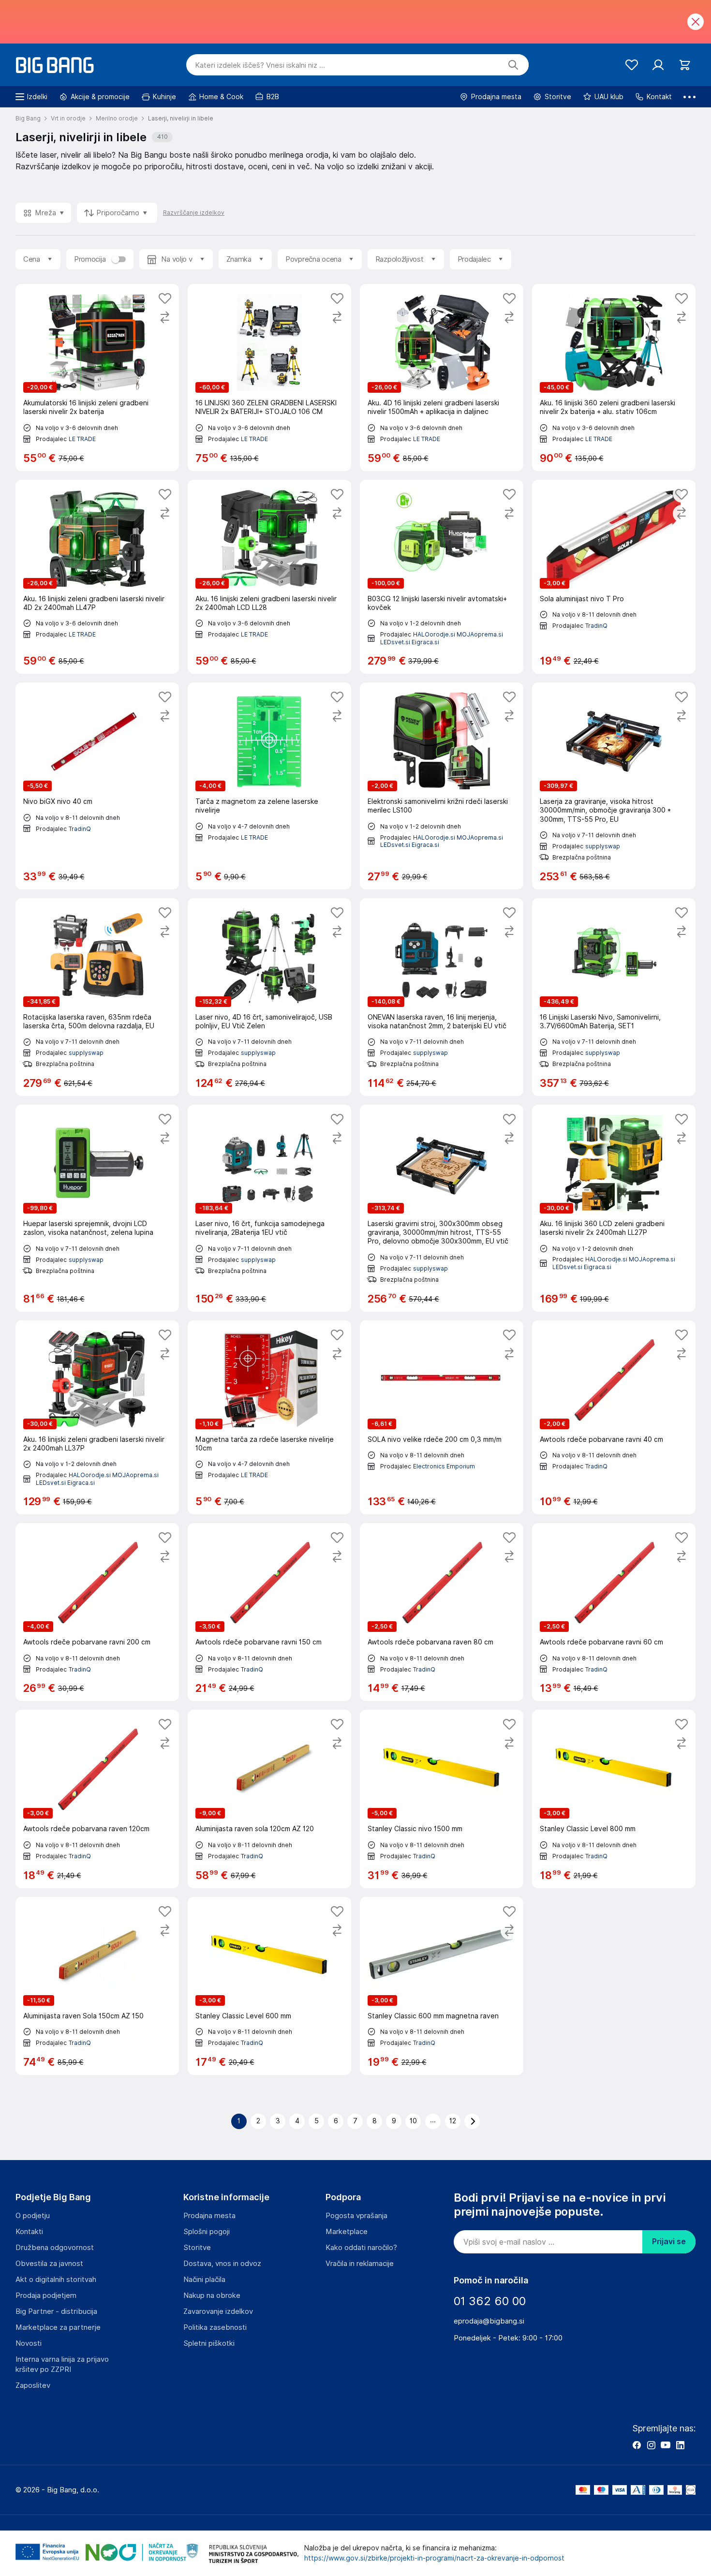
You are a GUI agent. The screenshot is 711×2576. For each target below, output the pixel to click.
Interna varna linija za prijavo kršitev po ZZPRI (62, 2364)
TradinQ (596, 626)
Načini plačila (204, 2280)
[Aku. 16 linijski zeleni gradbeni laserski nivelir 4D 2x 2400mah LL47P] (97, 577)
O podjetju (33, 2216)
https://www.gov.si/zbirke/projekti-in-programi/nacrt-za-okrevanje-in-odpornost (434, 2558)
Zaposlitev (33, 2385)
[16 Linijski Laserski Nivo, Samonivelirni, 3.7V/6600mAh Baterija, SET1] (614, 997)
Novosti (29, 2343)
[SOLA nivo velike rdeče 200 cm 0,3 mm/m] (442, 1418)
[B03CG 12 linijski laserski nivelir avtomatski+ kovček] (442, 577)
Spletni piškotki (209, 2343)
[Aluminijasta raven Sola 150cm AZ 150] (97, 1986)
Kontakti (29, 2232)
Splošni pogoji (207, 2232)
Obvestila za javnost (49, 2264)
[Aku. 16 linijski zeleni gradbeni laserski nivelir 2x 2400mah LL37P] (97, 1418)
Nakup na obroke (212, 2295)
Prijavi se (669, 2242)
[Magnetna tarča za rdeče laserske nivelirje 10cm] (269, 1418)
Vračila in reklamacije (360, 2264)
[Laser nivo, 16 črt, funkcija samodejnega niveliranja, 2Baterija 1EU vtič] (269, 1208)
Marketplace (347, 2232)
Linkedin (680, 2445)
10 (413, 2121)
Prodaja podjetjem (46, 2295)
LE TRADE (82, 439)
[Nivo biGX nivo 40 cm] (97, 786)
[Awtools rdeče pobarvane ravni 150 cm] (269, 1612)
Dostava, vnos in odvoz (222, 2264)
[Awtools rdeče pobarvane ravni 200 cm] (97, 1612)
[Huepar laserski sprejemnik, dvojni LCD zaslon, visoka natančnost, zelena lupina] (97, 1208)
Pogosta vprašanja (356, 2216)
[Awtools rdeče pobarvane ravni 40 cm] (614, 1418)
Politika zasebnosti (215, 2327)
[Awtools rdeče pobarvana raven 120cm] (97, 1799)
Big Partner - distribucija (56, 2311)
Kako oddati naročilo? (361, 2248)
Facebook (637, 2445)
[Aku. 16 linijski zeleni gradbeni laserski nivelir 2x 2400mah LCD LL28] (269, 577)
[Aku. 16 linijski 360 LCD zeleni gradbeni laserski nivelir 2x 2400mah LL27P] (614, 1208)
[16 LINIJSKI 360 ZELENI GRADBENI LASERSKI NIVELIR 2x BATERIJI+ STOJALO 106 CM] (269, 377)
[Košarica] (685, 65)
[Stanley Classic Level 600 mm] (269, 1986)
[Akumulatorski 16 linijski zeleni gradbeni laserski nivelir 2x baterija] (97, 377)
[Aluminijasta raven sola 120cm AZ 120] (269, 1799)
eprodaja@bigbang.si (489, 2321)
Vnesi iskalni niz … (260, 65)
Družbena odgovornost (55, 2248)
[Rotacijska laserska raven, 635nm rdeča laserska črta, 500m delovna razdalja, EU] (97, 997)
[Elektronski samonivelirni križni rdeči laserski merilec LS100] (442, 786)
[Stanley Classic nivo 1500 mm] (442, 1799)
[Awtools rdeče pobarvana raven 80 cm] (442, 1612)
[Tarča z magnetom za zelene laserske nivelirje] (269, 786)
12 (453, 2121)
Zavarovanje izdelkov (218, 2311)
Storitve (197, 2248)
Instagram (651, 2445)
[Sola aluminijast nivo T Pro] (614, 577)
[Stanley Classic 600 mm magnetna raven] (442, 1986)
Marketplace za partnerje (58, 2327)
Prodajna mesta (209, 2216)
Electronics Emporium (444, 1466)
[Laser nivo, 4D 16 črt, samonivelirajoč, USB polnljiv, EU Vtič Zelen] (269, 997)
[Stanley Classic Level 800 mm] (614, 1799)
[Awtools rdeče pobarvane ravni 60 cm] (614, 1612)
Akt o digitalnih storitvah (56, 2280)
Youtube (666, 2445)
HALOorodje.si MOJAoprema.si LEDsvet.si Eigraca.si (442, 841)
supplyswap (603, 846)
